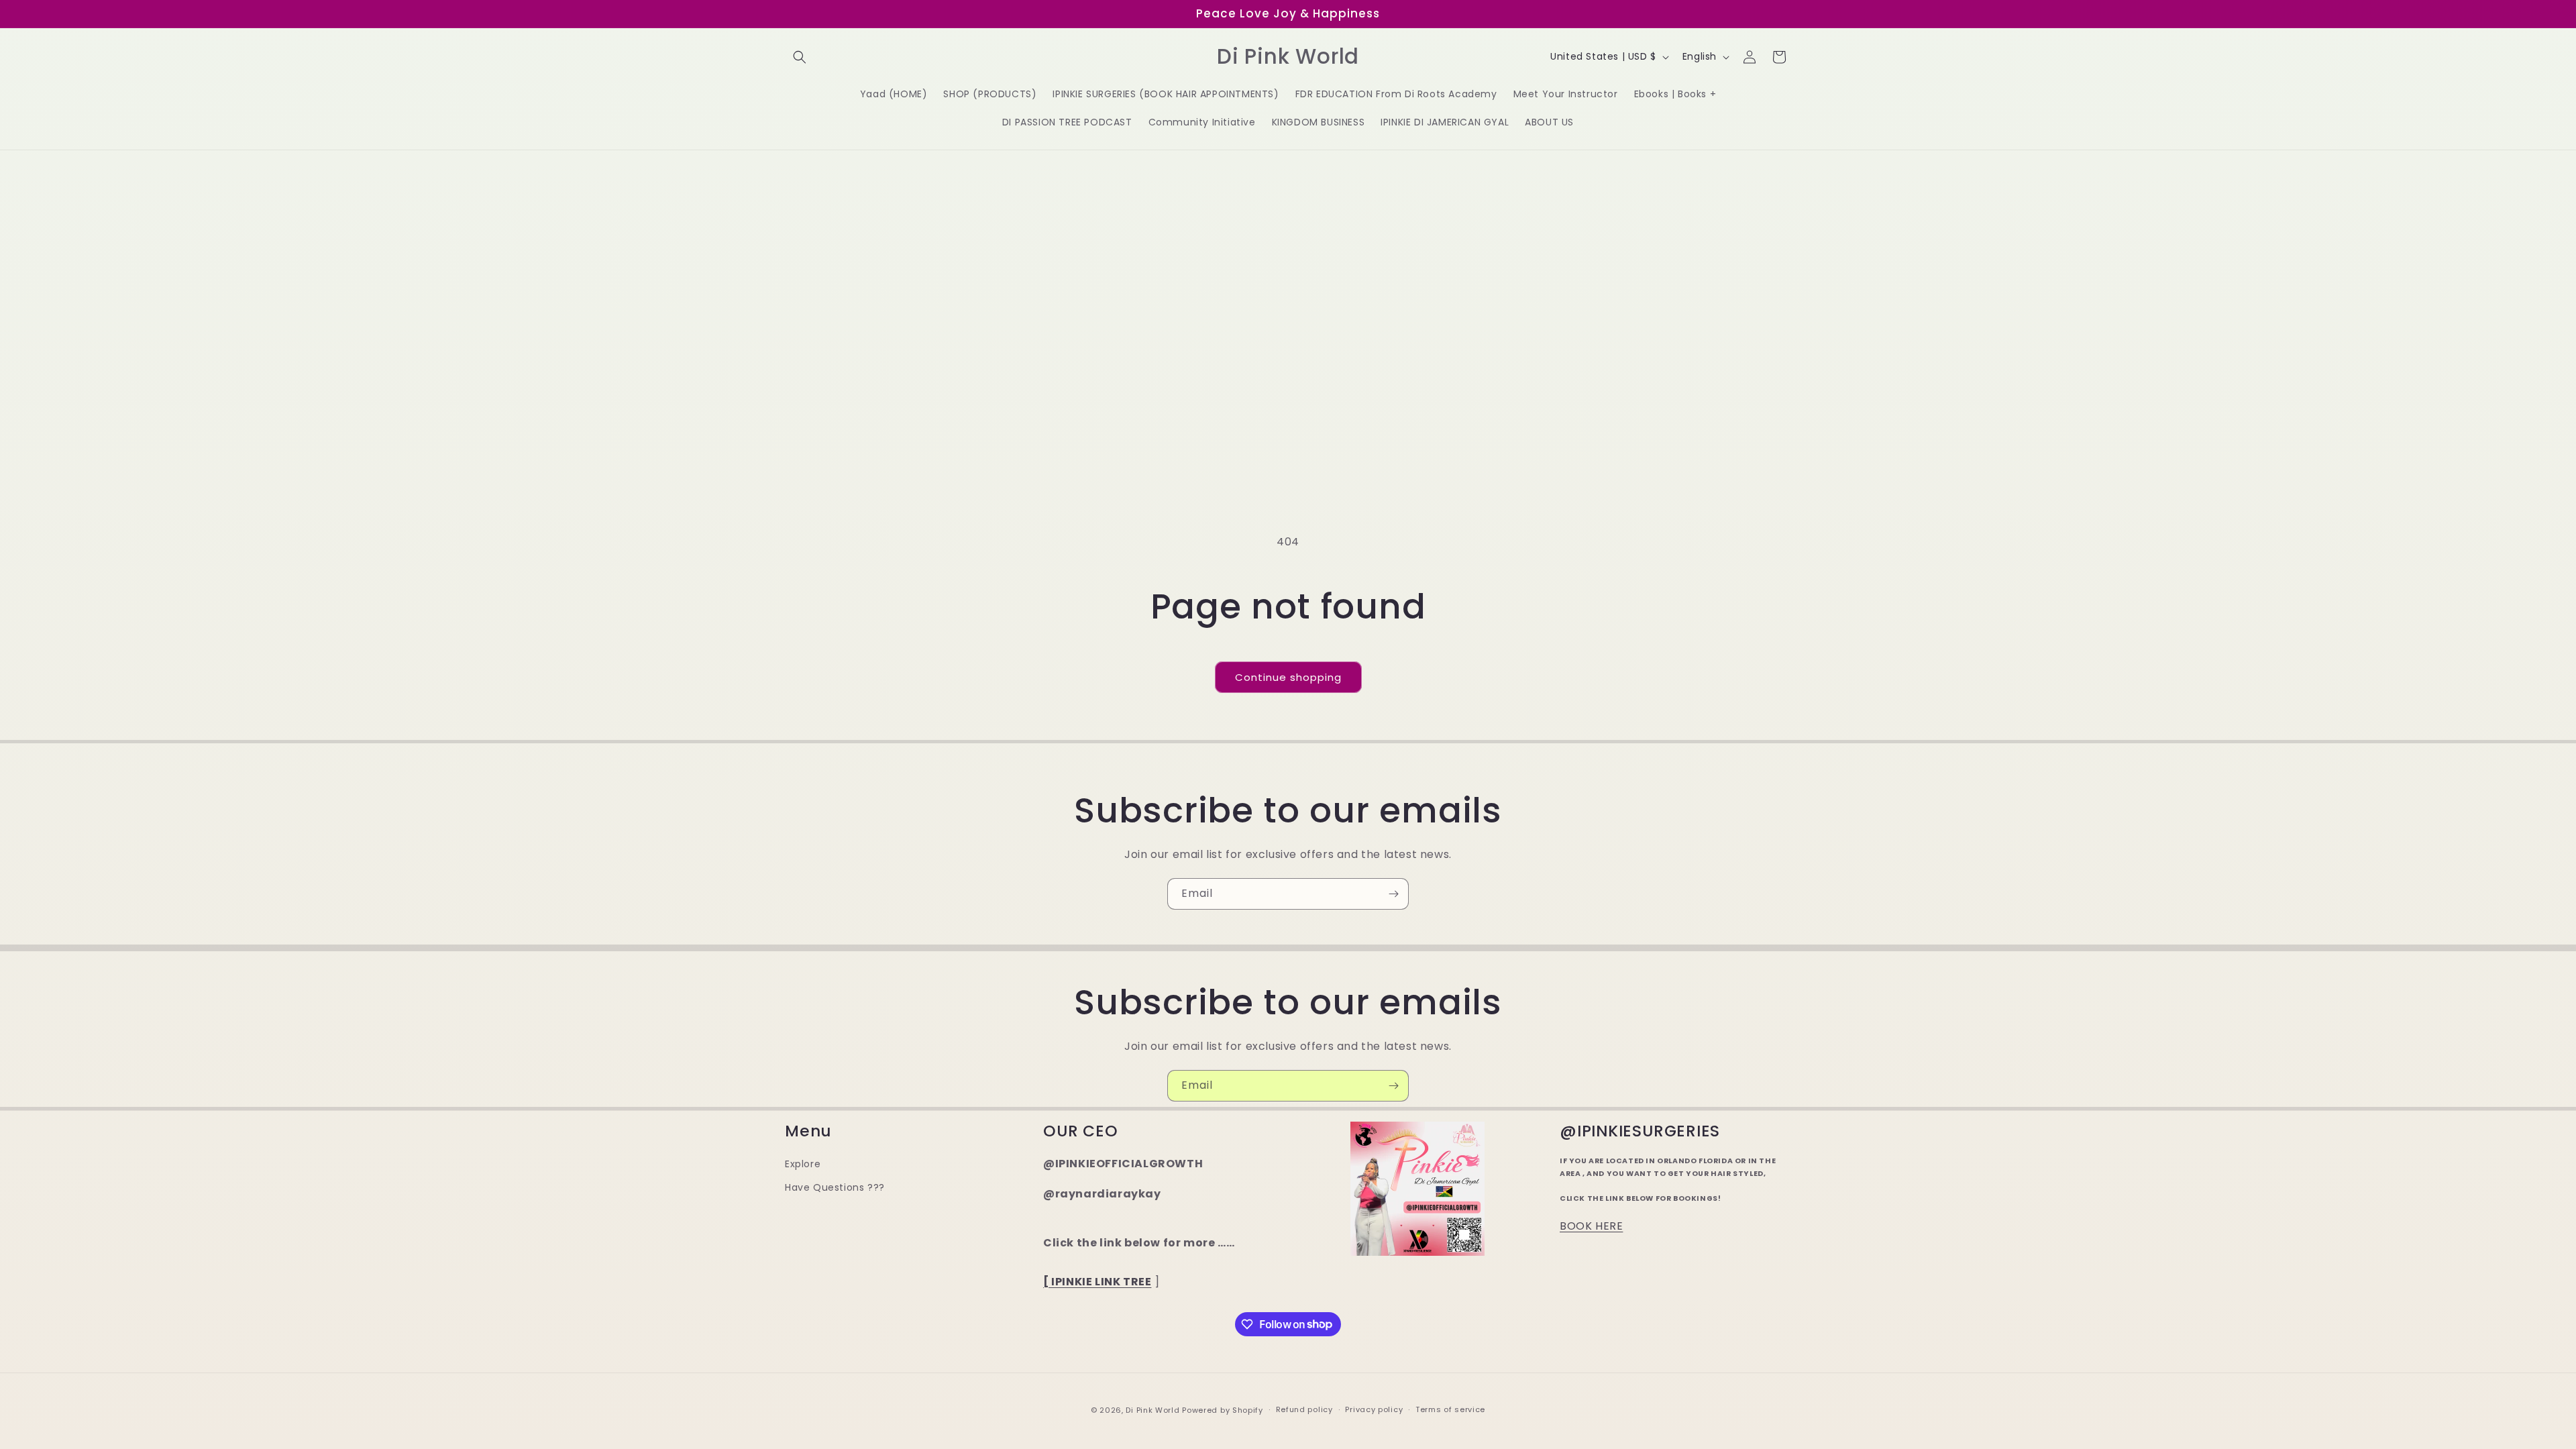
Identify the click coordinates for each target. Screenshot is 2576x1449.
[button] (800, 57)
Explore (803, 1164)
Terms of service (1450, 1409)
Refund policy (1304, 1409)
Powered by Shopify (1223, 1410)
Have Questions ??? (835, 1187)
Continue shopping (1288, 677)
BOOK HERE (1591, 1226)
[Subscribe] (1393, 894)
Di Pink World (1152, 1410)
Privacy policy (1374, 1409)
